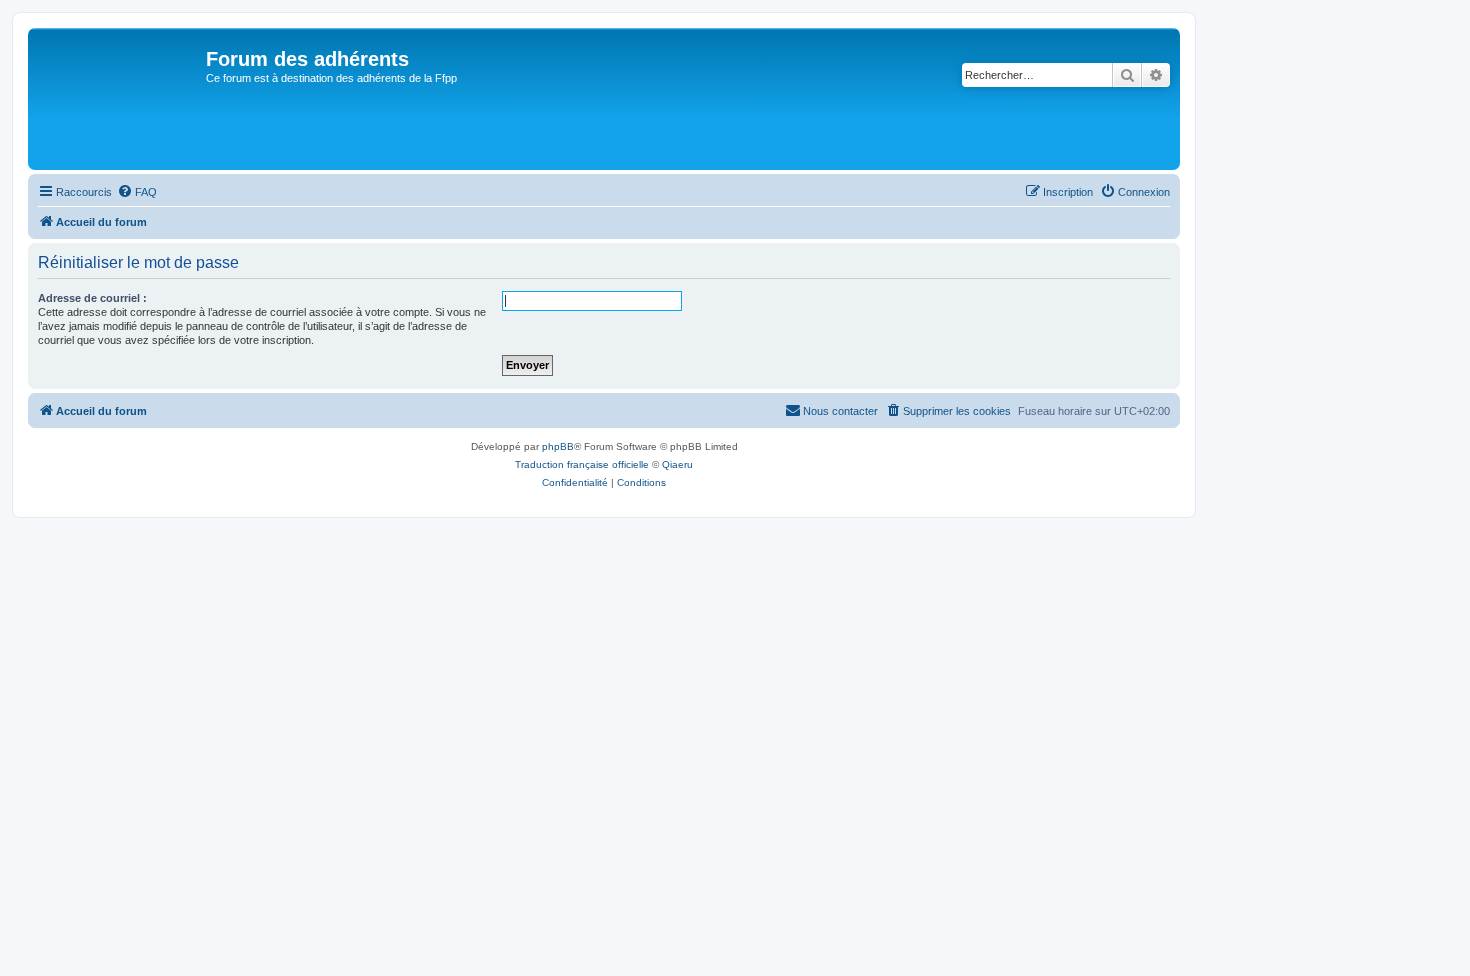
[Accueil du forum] (119, 99)
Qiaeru (677, 464)
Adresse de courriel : (92, 298)
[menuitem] (137, 192)
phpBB (558, 446)
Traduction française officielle (582, 464)
